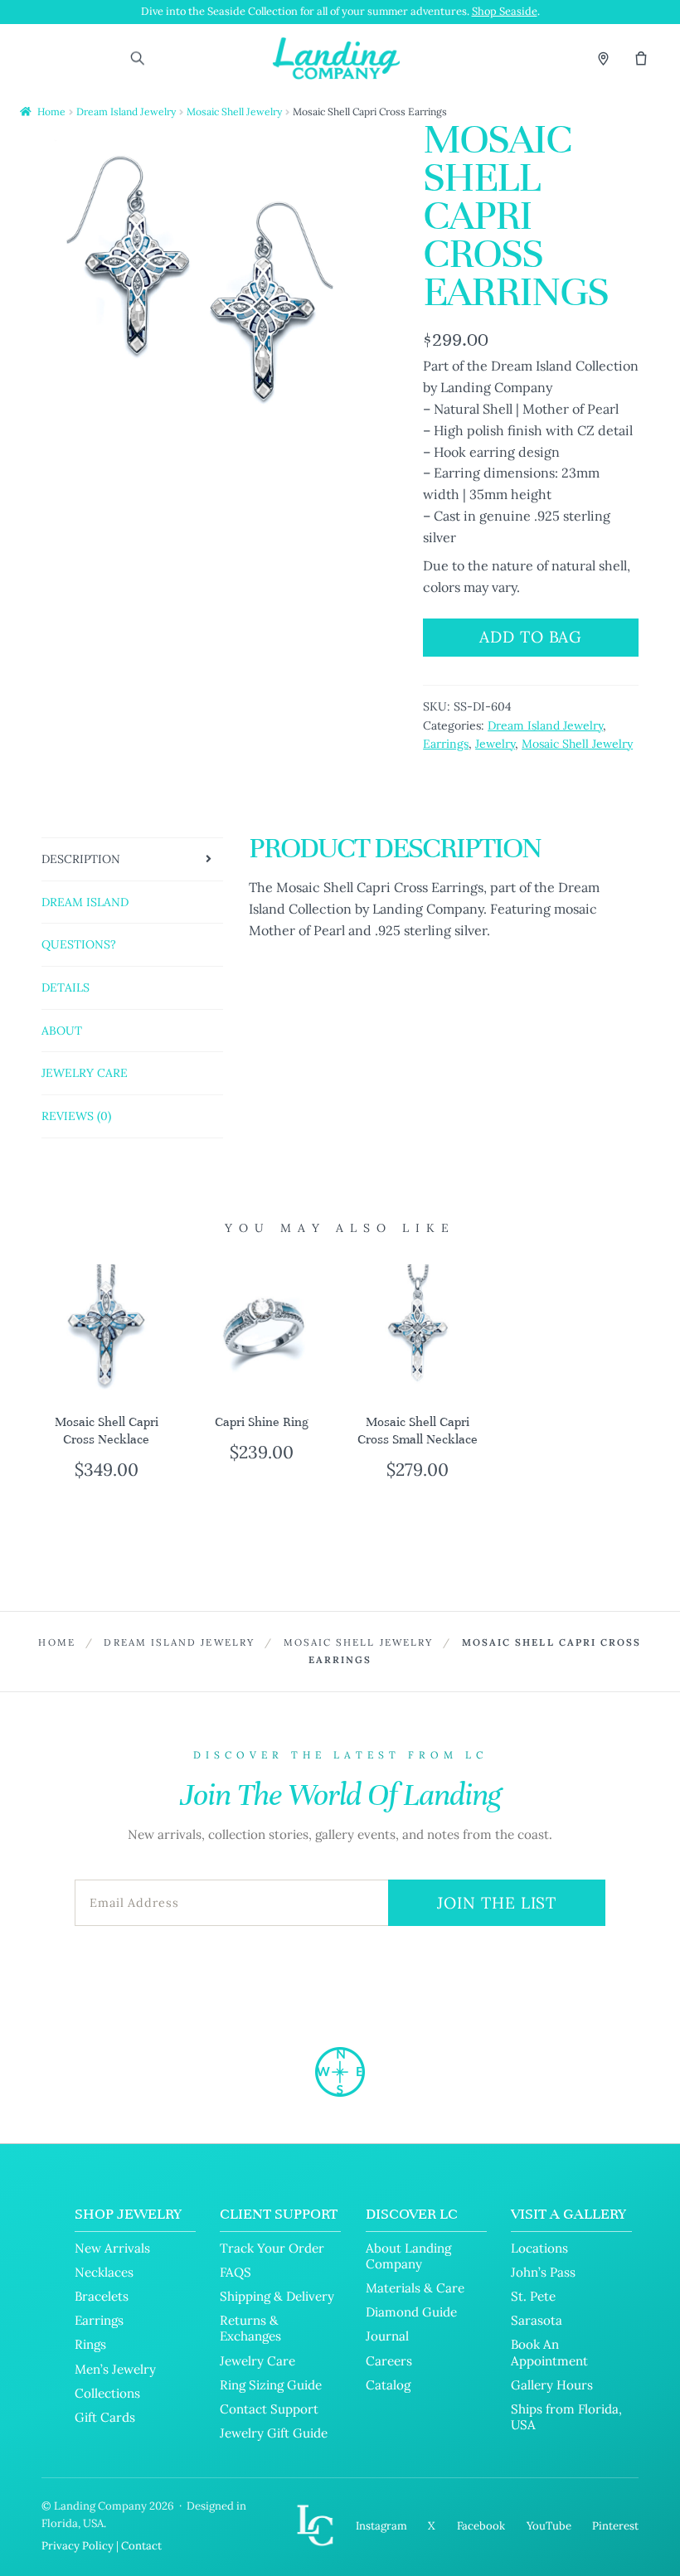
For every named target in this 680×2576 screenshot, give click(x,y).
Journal (387, 2336)
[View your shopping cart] (641, 58)
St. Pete (533, 2296)
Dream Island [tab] (85, 902)
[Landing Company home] (340, 2072)
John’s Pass (543, 2272)
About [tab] (62, 1031)
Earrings (446, 744)
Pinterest (615, 2526)
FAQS (236, 2272)
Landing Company (100, 2506)
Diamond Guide (411, 2312)
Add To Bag (531, 637)
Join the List (497, 1903)
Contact (141, 2546)
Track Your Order (272, 2248)
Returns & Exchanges (250, 2328)
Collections (107, 2393)
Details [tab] (66, 987)
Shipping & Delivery (277, 2296)
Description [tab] (81, 859)
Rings (90, 2344)
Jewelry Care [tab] (85, 1073)
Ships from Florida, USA (566, 2417)
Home (51, 112)
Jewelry (495, 744)
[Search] (137, 58)
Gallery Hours (552, 2385)
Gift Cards (105, 2417)
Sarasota (537, 2320)
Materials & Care (415, 2288)
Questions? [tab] (79, 944)
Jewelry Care (257, 2361)
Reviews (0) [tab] (76, 1116)
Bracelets (102, 2296)
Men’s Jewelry (115, 2369)
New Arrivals (112, 2248)
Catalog (388, 2385)
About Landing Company (408, 2256)
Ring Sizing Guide (271, 2385)
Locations (539, 2248)
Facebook (481, 2526)
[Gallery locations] (603, 58)
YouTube (549, 2526)
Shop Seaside (505, 11)
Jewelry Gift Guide (274, 2433)
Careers (389, 2361)
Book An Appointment (549, 2352)
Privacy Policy (78, 2546)
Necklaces (104, 2272)
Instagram (381, 2526)
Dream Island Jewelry (126, 112)
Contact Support (269, 2409)
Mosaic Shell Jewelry (234, 112)
